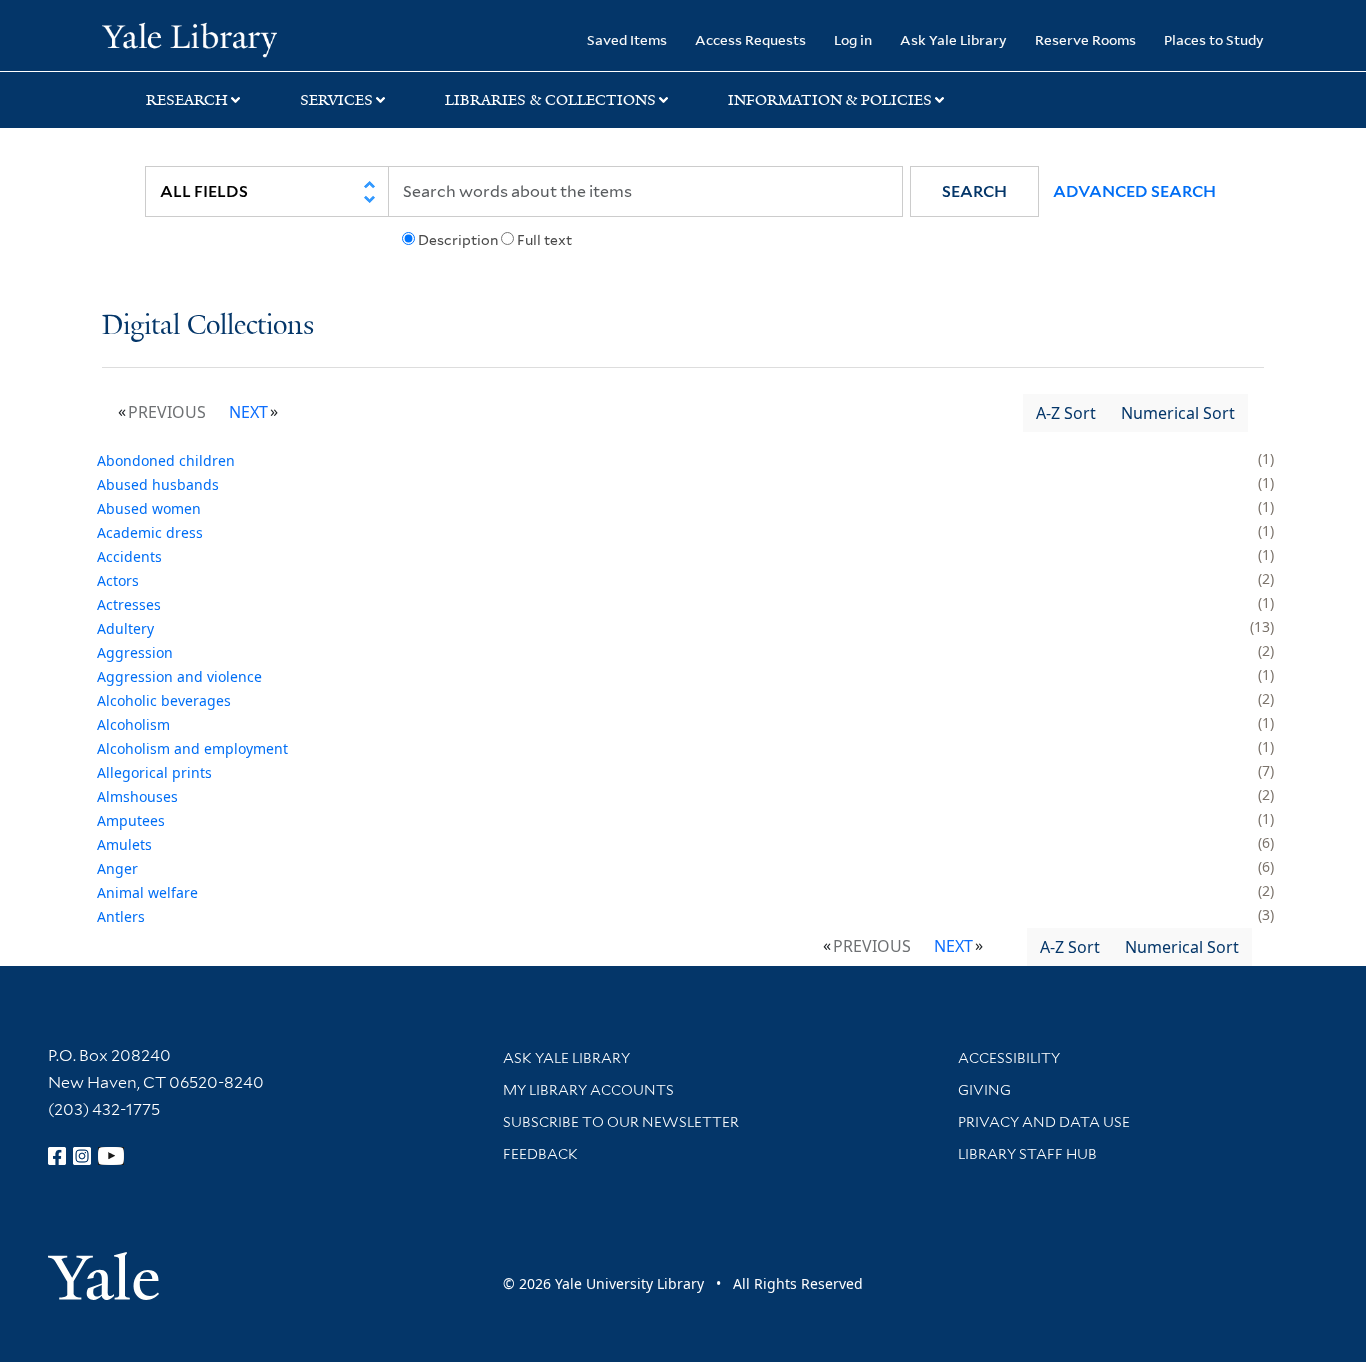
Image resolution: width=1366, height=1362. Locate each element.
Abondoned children (166, 460)
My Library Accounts (588, 1090)
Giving (984, 1090)
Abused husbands (158, 484)
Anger (117, 868)
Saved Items (627, 39)
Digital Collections (208, 326)
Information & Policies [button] (830, 100)
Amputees (131, 820)
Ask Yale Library (953, 39)
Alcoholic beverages (164, 700)
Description (458, 240)
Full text (544, 240)
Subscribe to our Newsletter (621, 1122)
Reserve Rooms (1085, 39)
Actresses (129, 604)
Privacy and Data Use (1044, 1122)
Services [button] (336, 100)
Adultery (125, 628)
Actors (118, 580)
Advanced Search (1134, 191)
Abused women (149, 508)
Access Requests (750, 39)
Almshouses (137, 796)
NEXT (248, 412)
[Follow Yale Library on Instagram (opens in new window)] (82, 1156)
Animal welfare (147, 892)
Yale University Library (189, 38)
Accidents (129, 556)
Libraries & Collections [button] (550, 100)
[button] (974, 191)
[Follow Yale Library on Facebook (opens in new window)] (57, 1156)
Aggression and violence (179, 676)
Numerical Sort (1178, 413)
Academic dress (150, 532)
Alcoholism (133, 724)
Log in (853, 39)
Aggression (135, 652)
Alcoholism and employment (192, 748)
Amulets (124, 844)
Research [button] (187, 100)
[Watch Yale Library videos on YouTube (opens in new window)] (111, 1156)
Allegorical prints (154, 772)
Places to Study (1214, 39)
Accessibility (1009, 1058)
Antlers (121, 916)
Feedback (540, 1154)
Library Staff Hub (1027, 1154)
